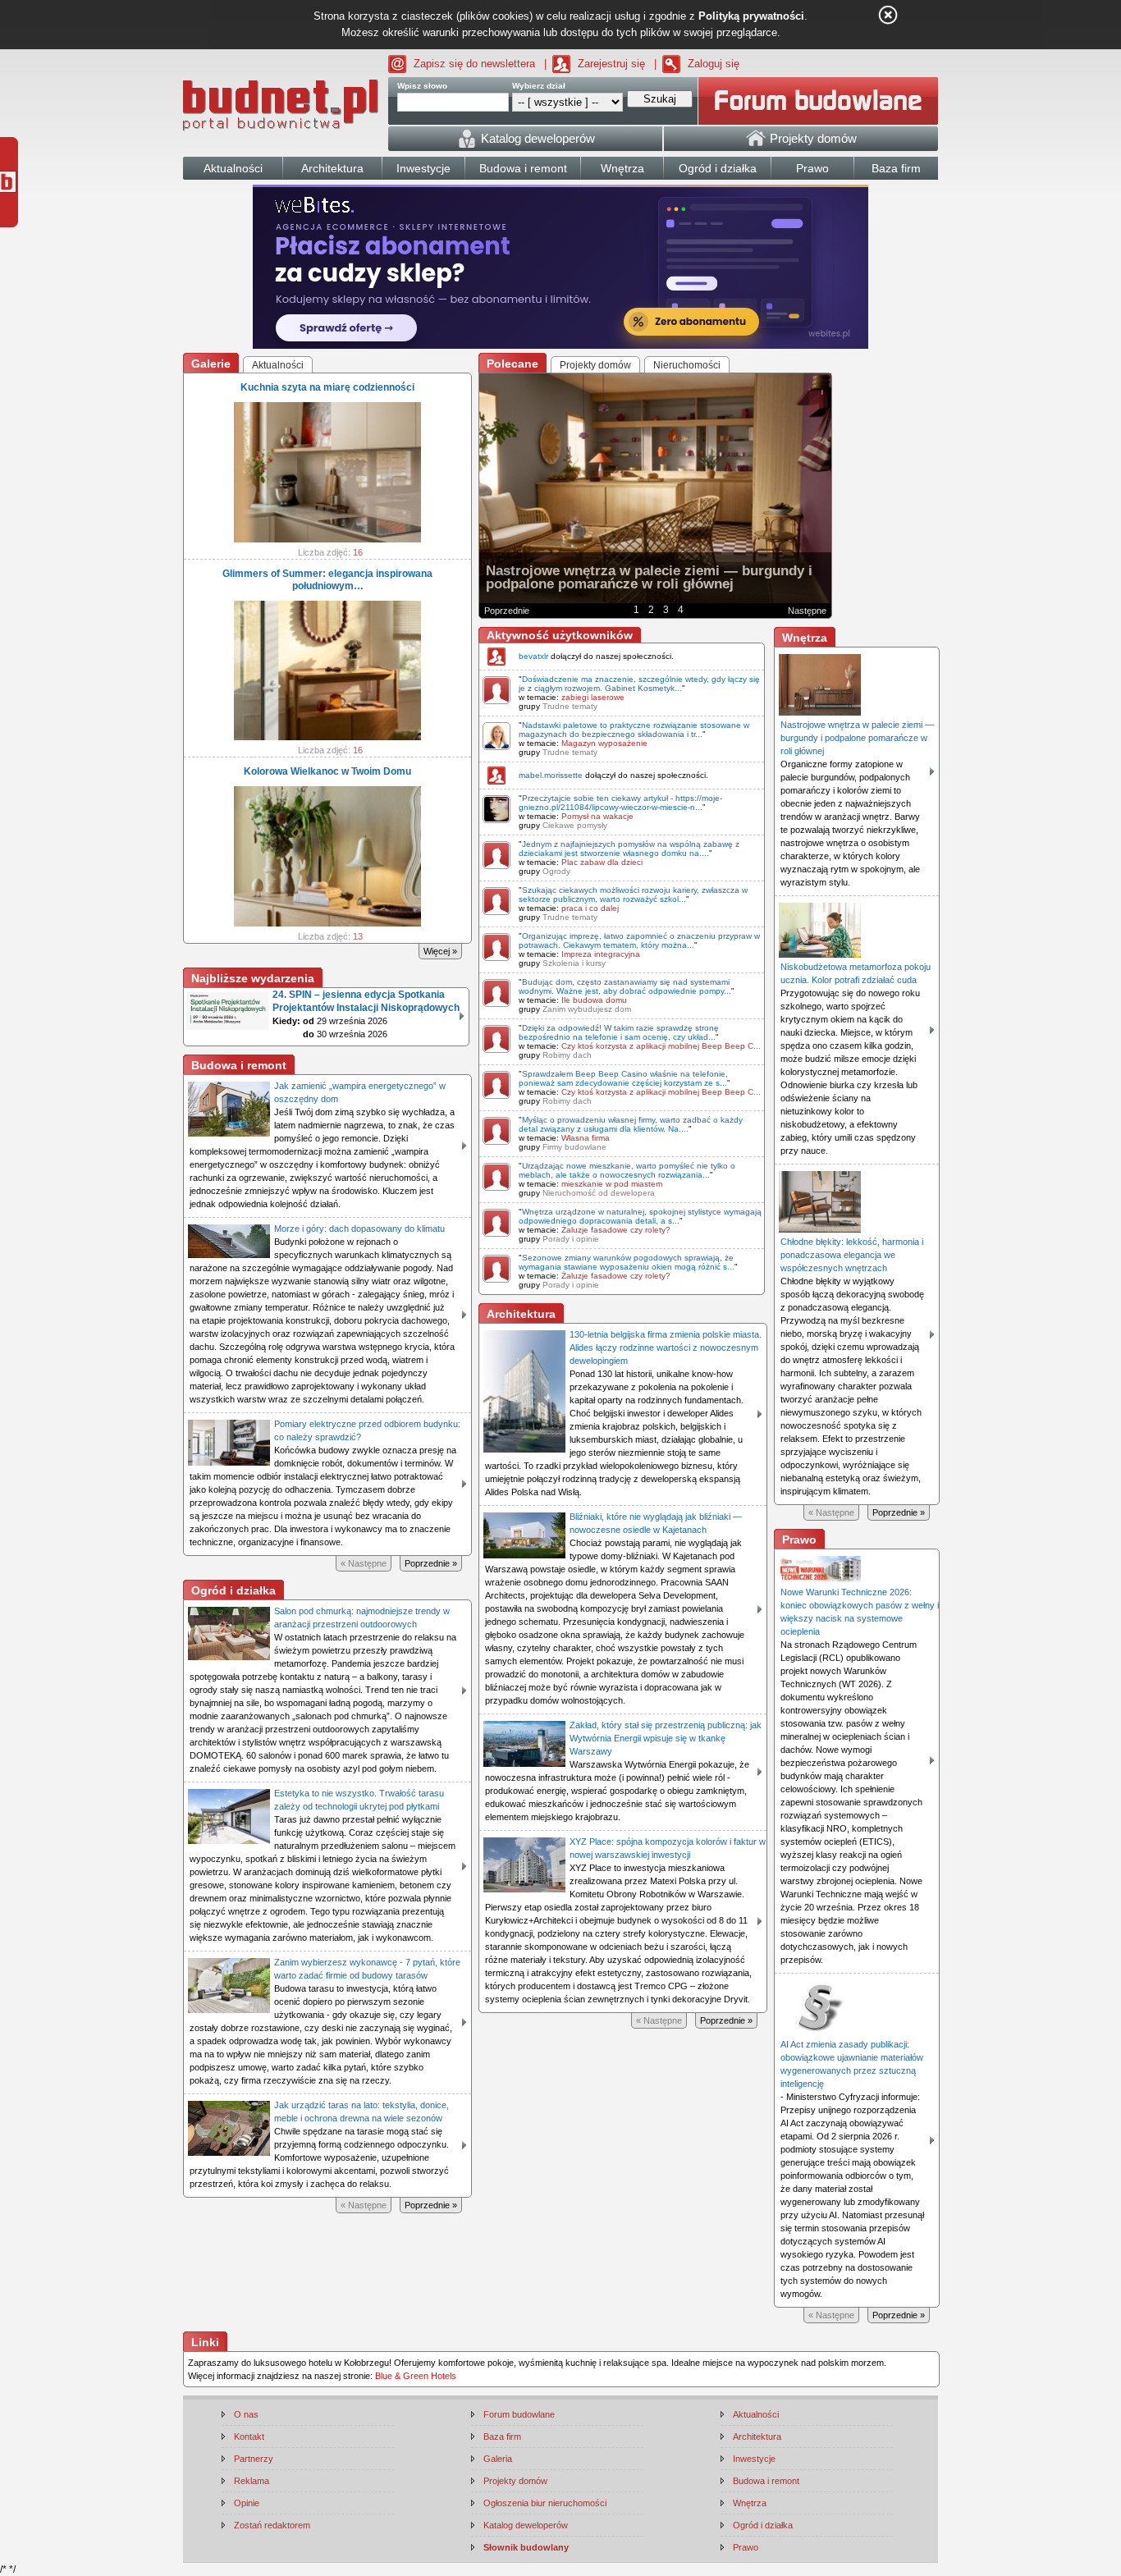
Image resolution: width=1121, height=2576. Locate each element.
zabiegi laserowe (593, 697)
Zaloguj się (714, 64)
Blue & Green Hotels (416, 2376)
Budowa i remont (766, 2481)
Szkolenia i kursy (574, 963)
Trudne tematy (570, 706)
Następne (807, 611)
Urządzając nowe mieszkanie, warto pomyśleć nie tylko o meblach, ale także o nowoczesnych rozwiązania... (627, 1170)
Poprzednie (507, 611)
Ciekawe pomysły (575, 825)
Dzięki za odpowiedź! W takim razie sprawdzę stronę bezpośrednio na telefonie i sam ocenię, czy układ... (619, 1032)
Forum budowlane (519, 2414)
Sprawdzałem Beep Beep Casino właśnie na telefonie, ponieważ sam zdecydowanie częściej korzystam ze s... (623, 1078)
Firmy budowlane (574, 1147)
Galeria (498, 2459)
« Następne (364, 1563)
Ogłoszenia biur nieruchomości (545, 2503)
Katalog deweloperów (526, 2525)
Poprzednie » (431, 1563)
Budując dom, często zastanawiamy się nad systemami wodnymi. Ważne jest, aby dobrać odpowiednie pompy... (625, 986)
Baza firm (502, 2436)
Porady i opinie (571, 1239)
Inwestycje (754, 2459)
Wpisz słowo (422, 86)
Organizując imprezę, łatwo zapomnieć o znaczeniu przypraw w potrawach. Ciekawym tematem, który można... (639, 940)
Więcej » (440, 951)
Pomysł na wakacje (597, 816)
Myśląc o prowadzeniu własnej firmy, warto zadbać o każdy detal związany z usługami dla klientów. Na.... (631, 1124)
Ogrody (556, 871)
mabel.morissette (551, 775)
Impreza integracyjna (601, 954)
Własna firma (586, 1138)
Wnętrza (750, 2503)
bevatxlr (533, 656)
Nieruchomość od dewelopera (599, 1193)
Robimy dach (567, 1055)
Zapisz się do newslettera (474, 64)
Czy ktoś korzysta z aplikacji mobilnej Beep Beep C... (661, 1046)
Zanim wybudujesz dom (587, 1009)
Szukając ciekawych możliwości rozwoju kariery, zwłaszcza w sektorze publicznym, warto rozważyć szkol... (633, 895)
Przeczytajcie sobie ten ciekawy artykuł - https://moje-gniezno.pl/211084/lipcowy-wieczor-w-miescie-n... (620, 803)
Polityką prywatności (751, 16)
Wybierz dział (539, 86)
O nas (246, 2414)
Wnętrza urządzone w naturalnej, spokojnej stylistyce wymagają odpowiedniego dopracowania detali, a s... (640, 1216)
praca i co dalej (590, 908)
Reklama (252, 2481)
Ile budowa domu (594, 1000)
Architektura (757, 2436)
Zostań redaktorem (272, 2525)
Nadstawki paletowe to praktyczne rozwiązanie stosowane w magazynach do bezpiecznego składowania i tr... (634, 730)
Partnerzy (254, 2459)
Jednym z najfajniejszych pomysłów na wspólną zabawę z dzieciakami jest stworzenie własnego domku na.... (629, 849)
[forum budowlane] (818, 101)
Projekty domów (515, 2481)
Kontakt (249, 2436)
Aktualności (756, 2414)
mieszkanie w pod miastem (612, 1184)
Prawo (746, 2547)
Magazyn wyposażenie (604, 743)
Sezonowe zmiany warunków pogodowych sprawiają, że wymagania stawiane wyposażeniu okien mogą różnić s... (627, 1262)
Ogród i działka (763, 2525)
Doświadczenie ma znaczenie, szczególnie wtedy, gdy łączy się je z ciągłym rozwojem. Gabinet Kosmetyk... (639, 684)
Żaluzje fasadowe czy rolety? (616, 1230)
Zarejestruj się (611, 64)
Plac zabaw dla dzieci (602, 862)
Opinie (247, 2503)
